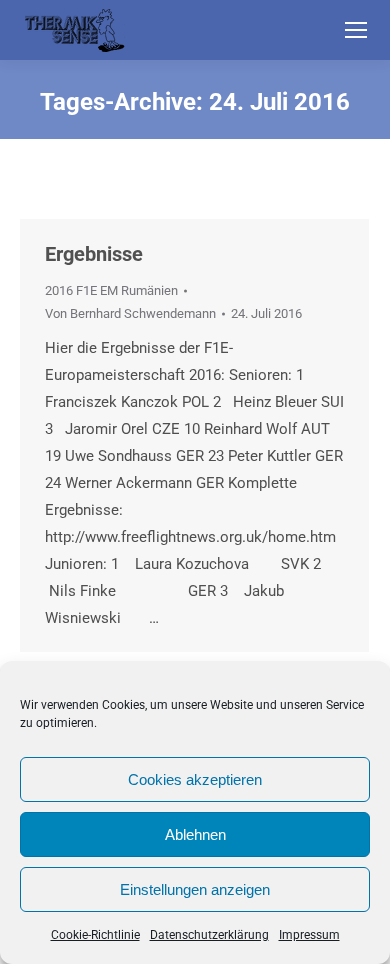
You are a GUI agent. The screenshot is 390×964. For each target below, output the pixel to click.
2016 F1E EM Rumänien (111, 290)
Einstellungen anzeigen (195, 889)
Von (130, 313)
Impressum (309, 935)
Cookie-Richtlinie (95, 935)
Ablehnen (195, 834)
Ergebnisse (94, 254)
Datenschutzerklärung (209, 935)
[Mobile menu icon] (356, 30)
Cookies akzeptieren (195, 779)
